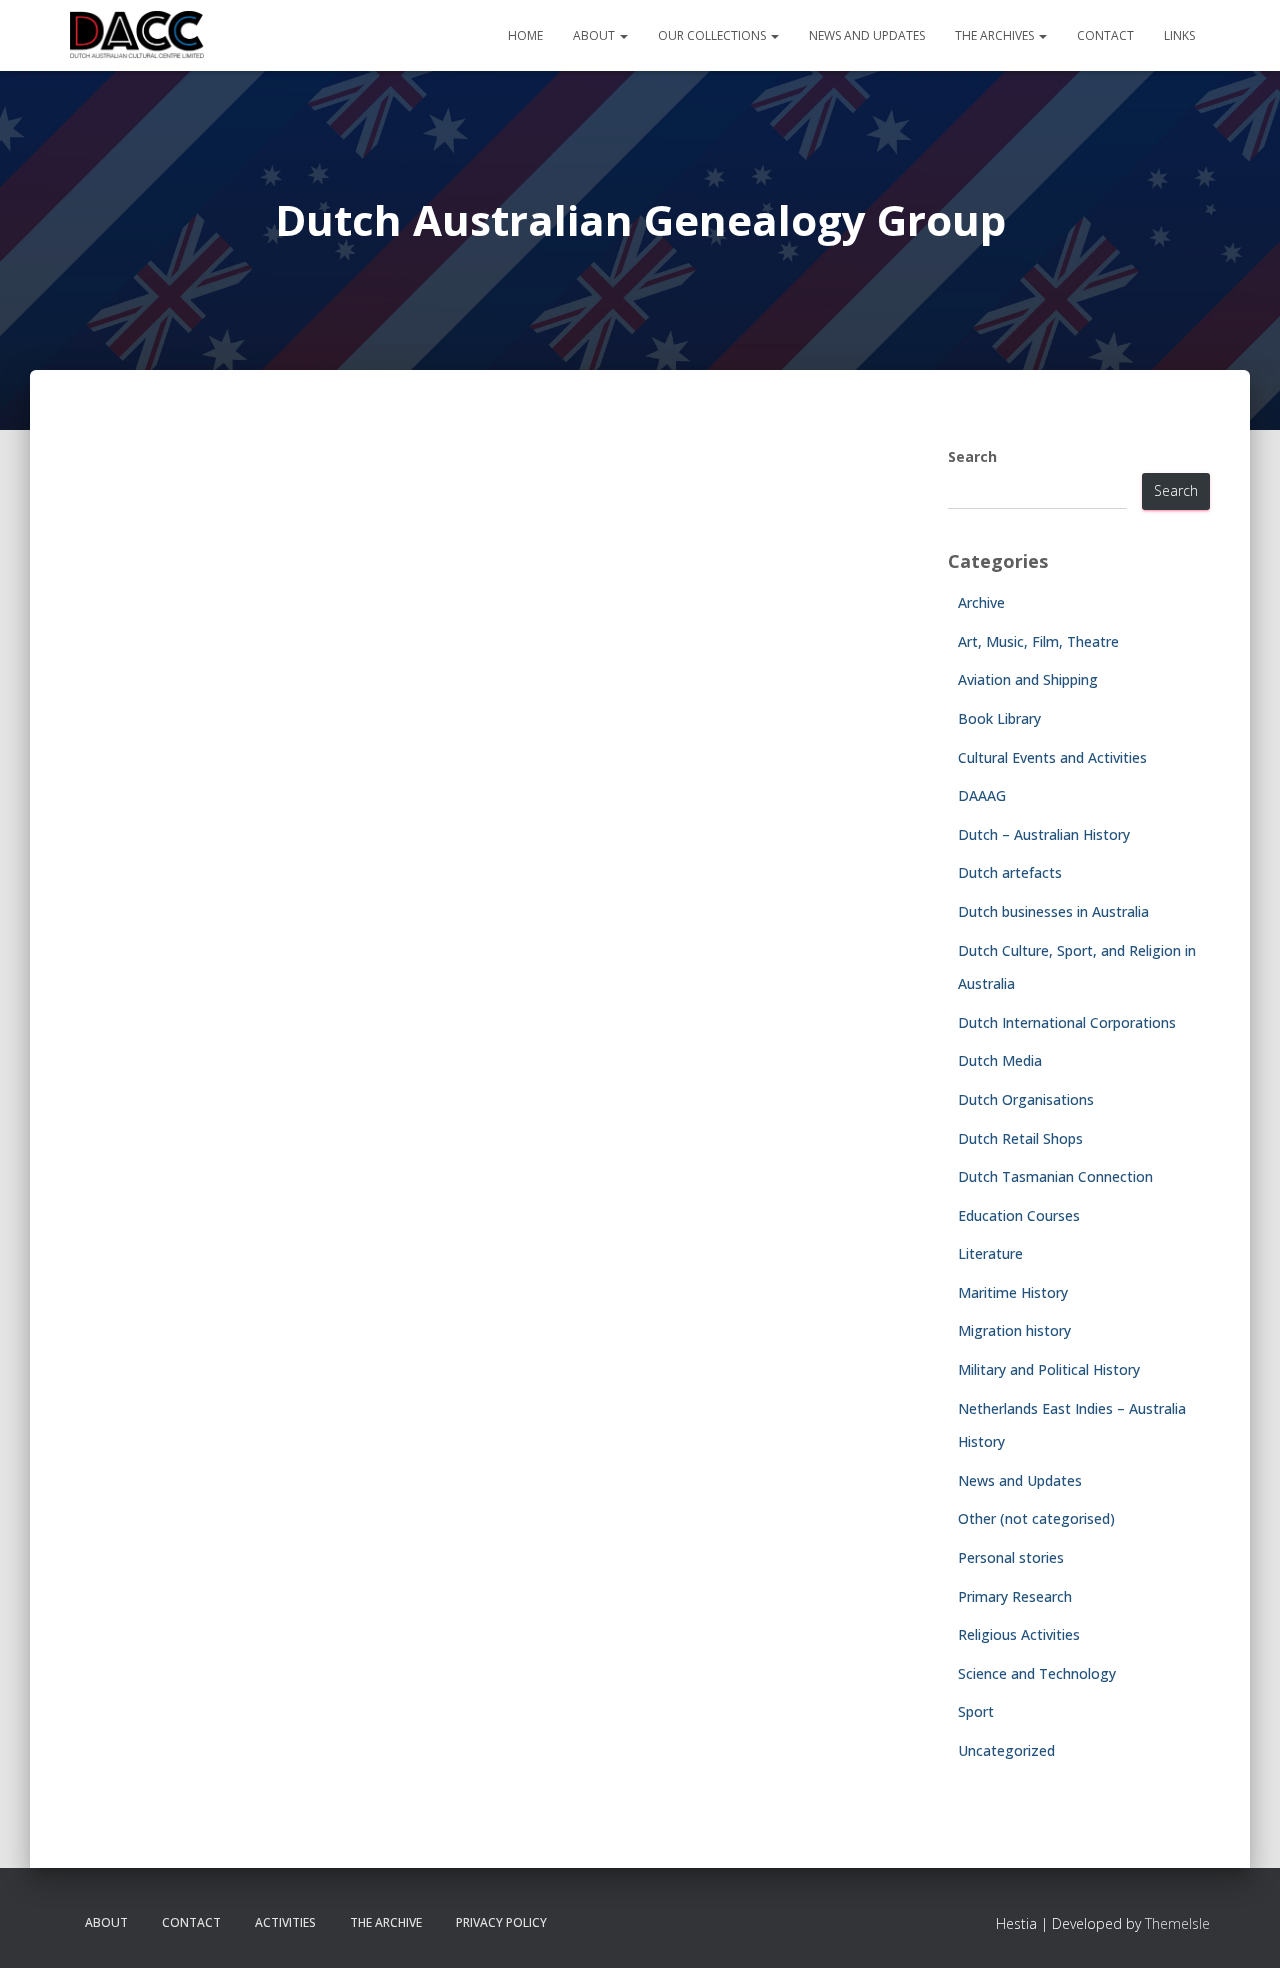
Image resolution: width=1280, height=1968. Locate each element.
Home (525, 35)
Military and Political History (1049, 1369)
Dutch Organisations (1026, 1099)
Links (1179, 35)
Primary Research (1015, 1596)
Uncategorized (1006, 1750)
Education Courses (1019, 1215)
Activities (285, 1922)
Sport (976, 1711)
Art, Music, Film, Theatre (1038, 641)
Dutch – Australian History (1044, 834)
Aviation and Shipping (1028, 679)
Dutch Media (1000, 1060)
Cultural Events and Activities (1052, 757)
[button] (623, 35)
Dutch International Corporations (1067, 1022)
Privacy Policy (501, 1922)
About (595, 35)
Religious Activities (1019, 1634)
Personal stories (1011, 1557)
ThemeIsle (1177, 1923)
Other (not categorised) (1036, 1518)
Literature (990, 1253)
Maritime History (1013, 1292)
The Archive (386, 1922)
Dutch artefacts (1010, 872)
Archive (981, 602)
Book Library (999, 718)
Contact (1105, 35)
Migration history (1014, 1330)
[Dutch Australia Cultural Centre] (137, 36)
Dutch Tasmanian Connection (1055, 1176)
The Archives (996, 35)
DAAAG (982, 795)
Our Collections (713, 35)
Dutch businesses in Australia (1053, 911)
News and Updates (867, 35)
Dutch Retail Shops (1020, 1138)
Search (972, 456)
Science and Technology (1037, 1673)
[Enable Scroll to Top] (1240, 1928)
